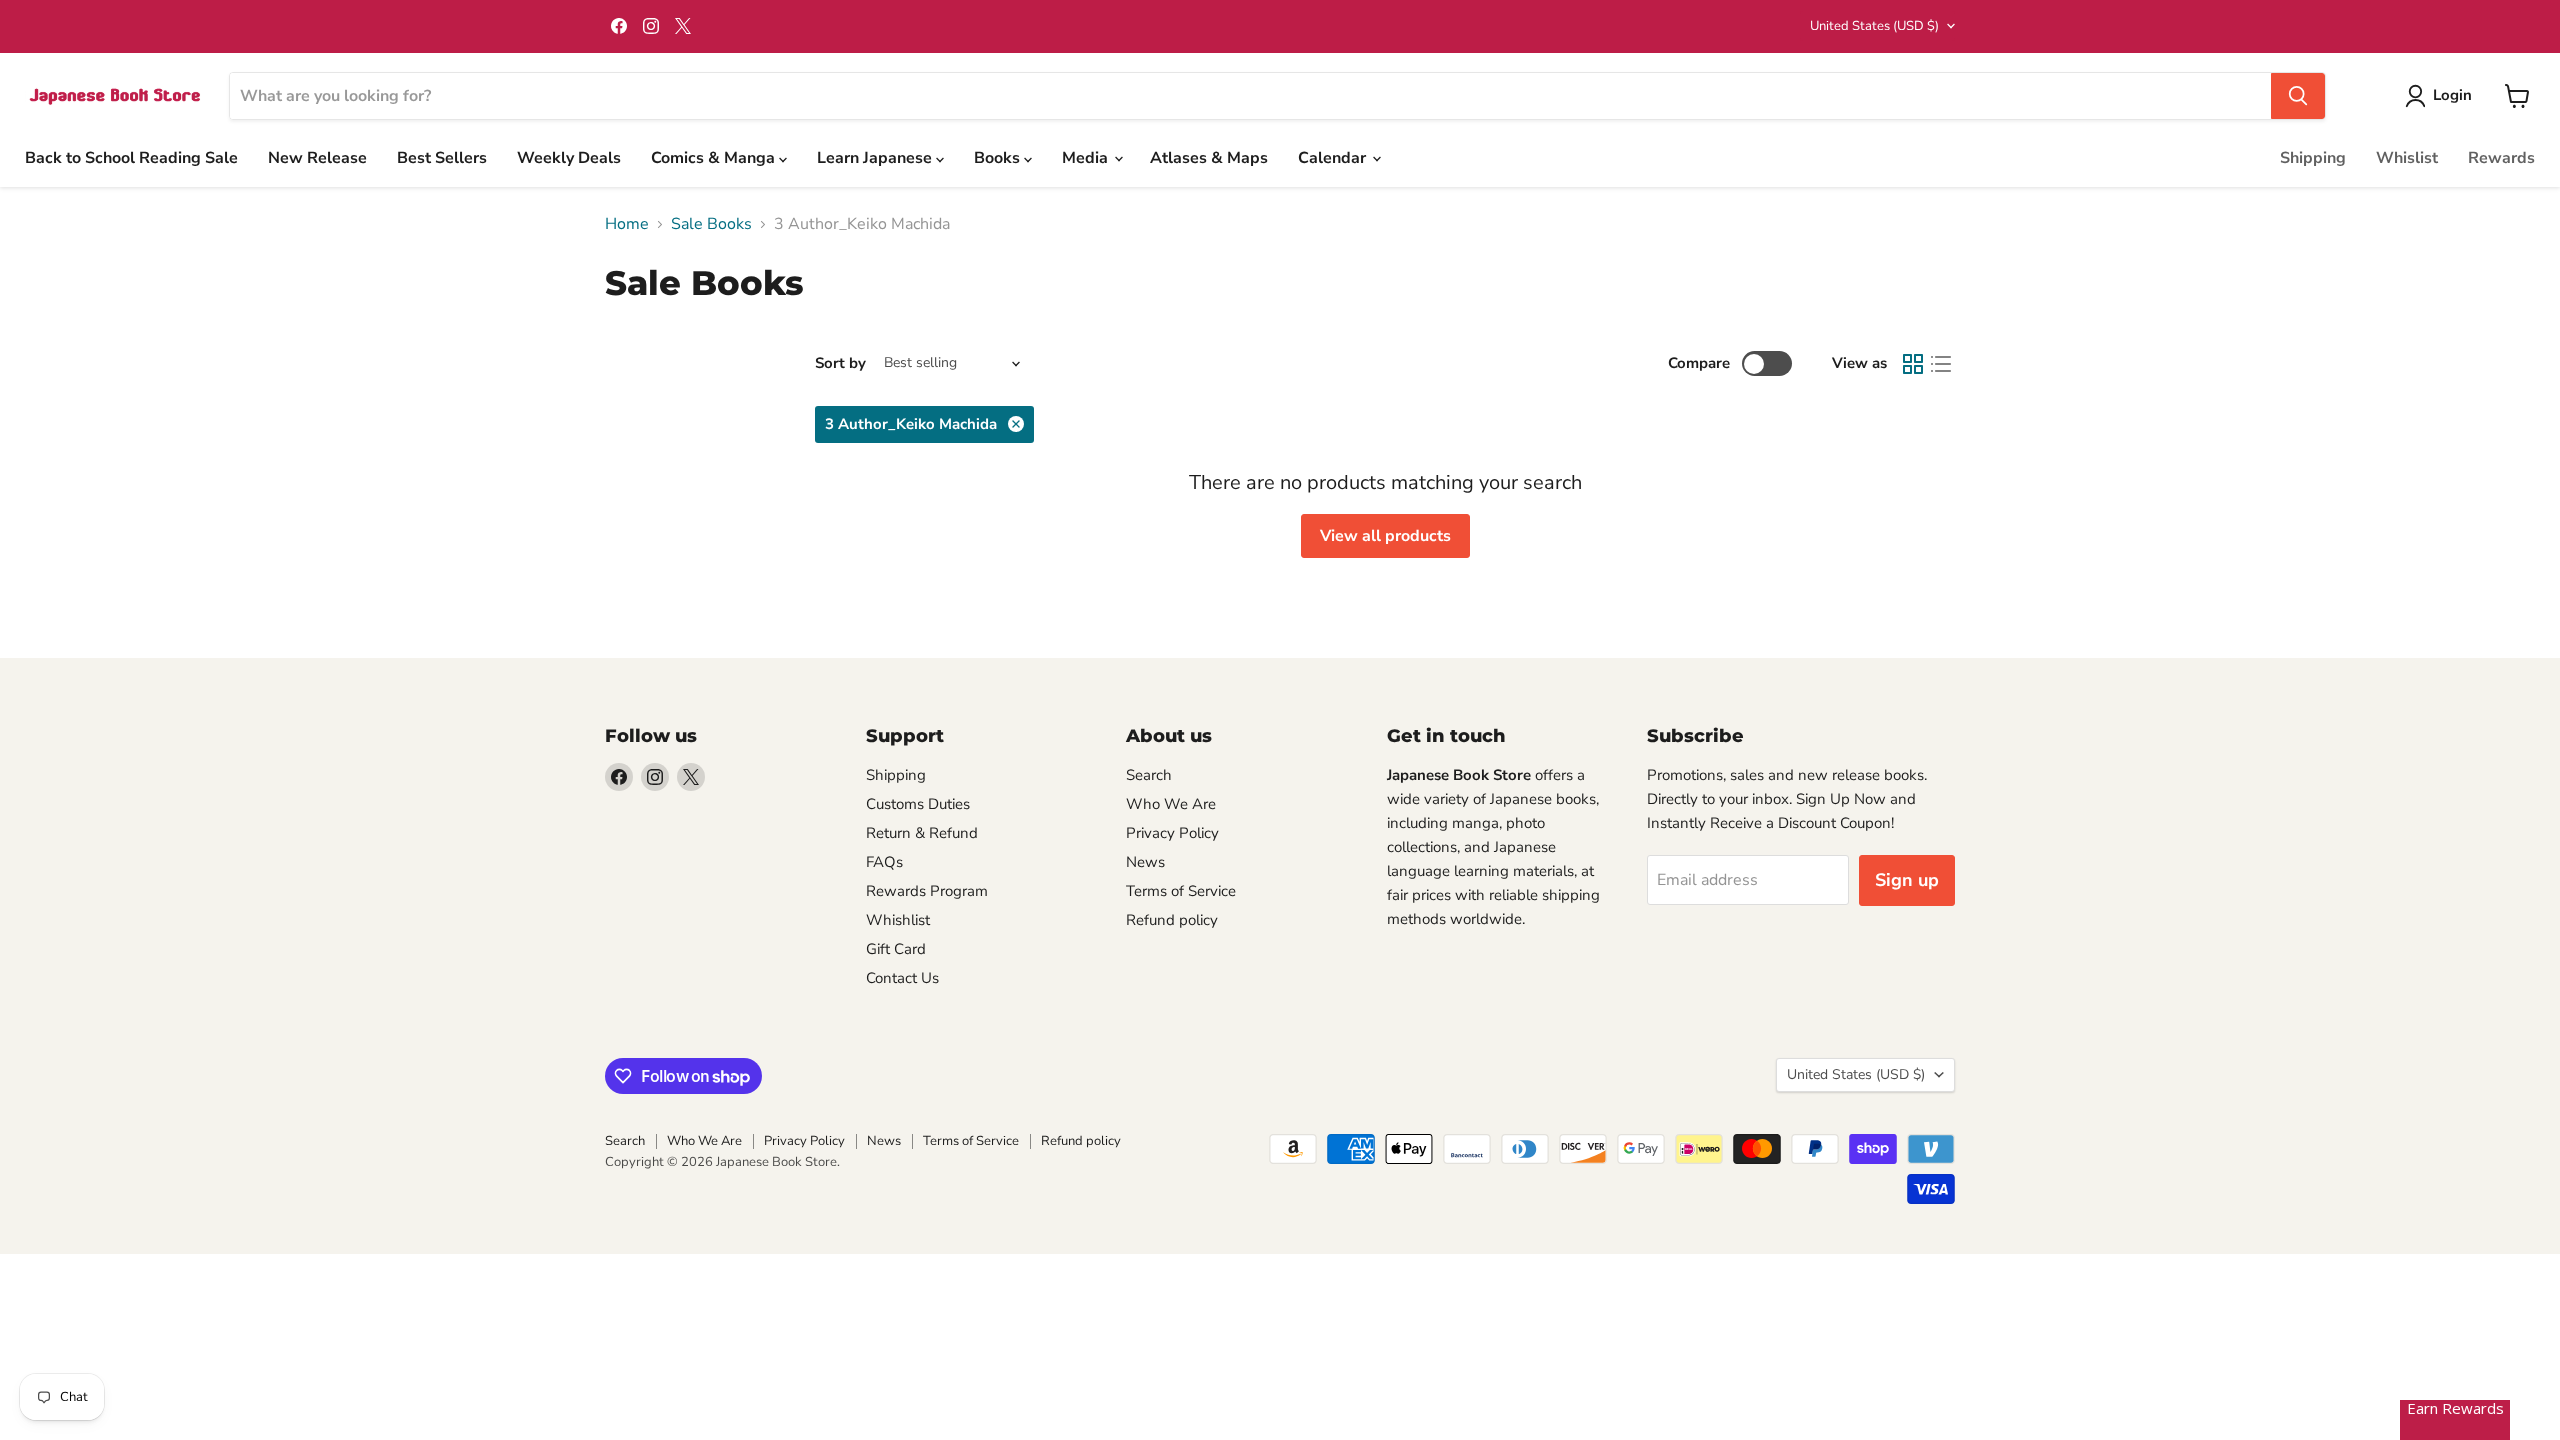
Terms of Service (1181, 891)
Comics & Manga (715, 158)
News (1145, 862)
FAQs (884, 862)
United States (1874, 26)
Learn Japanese (876, 158)
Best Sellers (442, 158)
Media (1087, 158)
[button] (2442, 96)
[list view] (1941, 364)
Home (627, 224)
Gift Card (896, 949)
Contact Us (902, 978)
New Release (317, 158)
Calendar (1334, 158)
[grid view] (1913, 364)
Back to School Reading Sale (131, 158)
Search (1149, 775)
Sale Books (711, 224)
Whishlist (898, 920)
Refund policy (1172, 920)
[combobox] (1250, 96)
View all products (1385, 536)
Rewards (2501, 158)
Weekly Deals (569, 158)
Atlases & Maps (1209, 158)
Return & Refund (922, 833)
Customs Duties (918, 804)
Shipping (2313, 158)
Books (999, 158)
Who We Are (1171, 804)
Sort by (840, 363)
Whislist (2407, 158)
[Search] (2298, 96)
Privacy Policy (1172, 833)
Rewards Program (927, 891)
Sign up (1907, 880)
